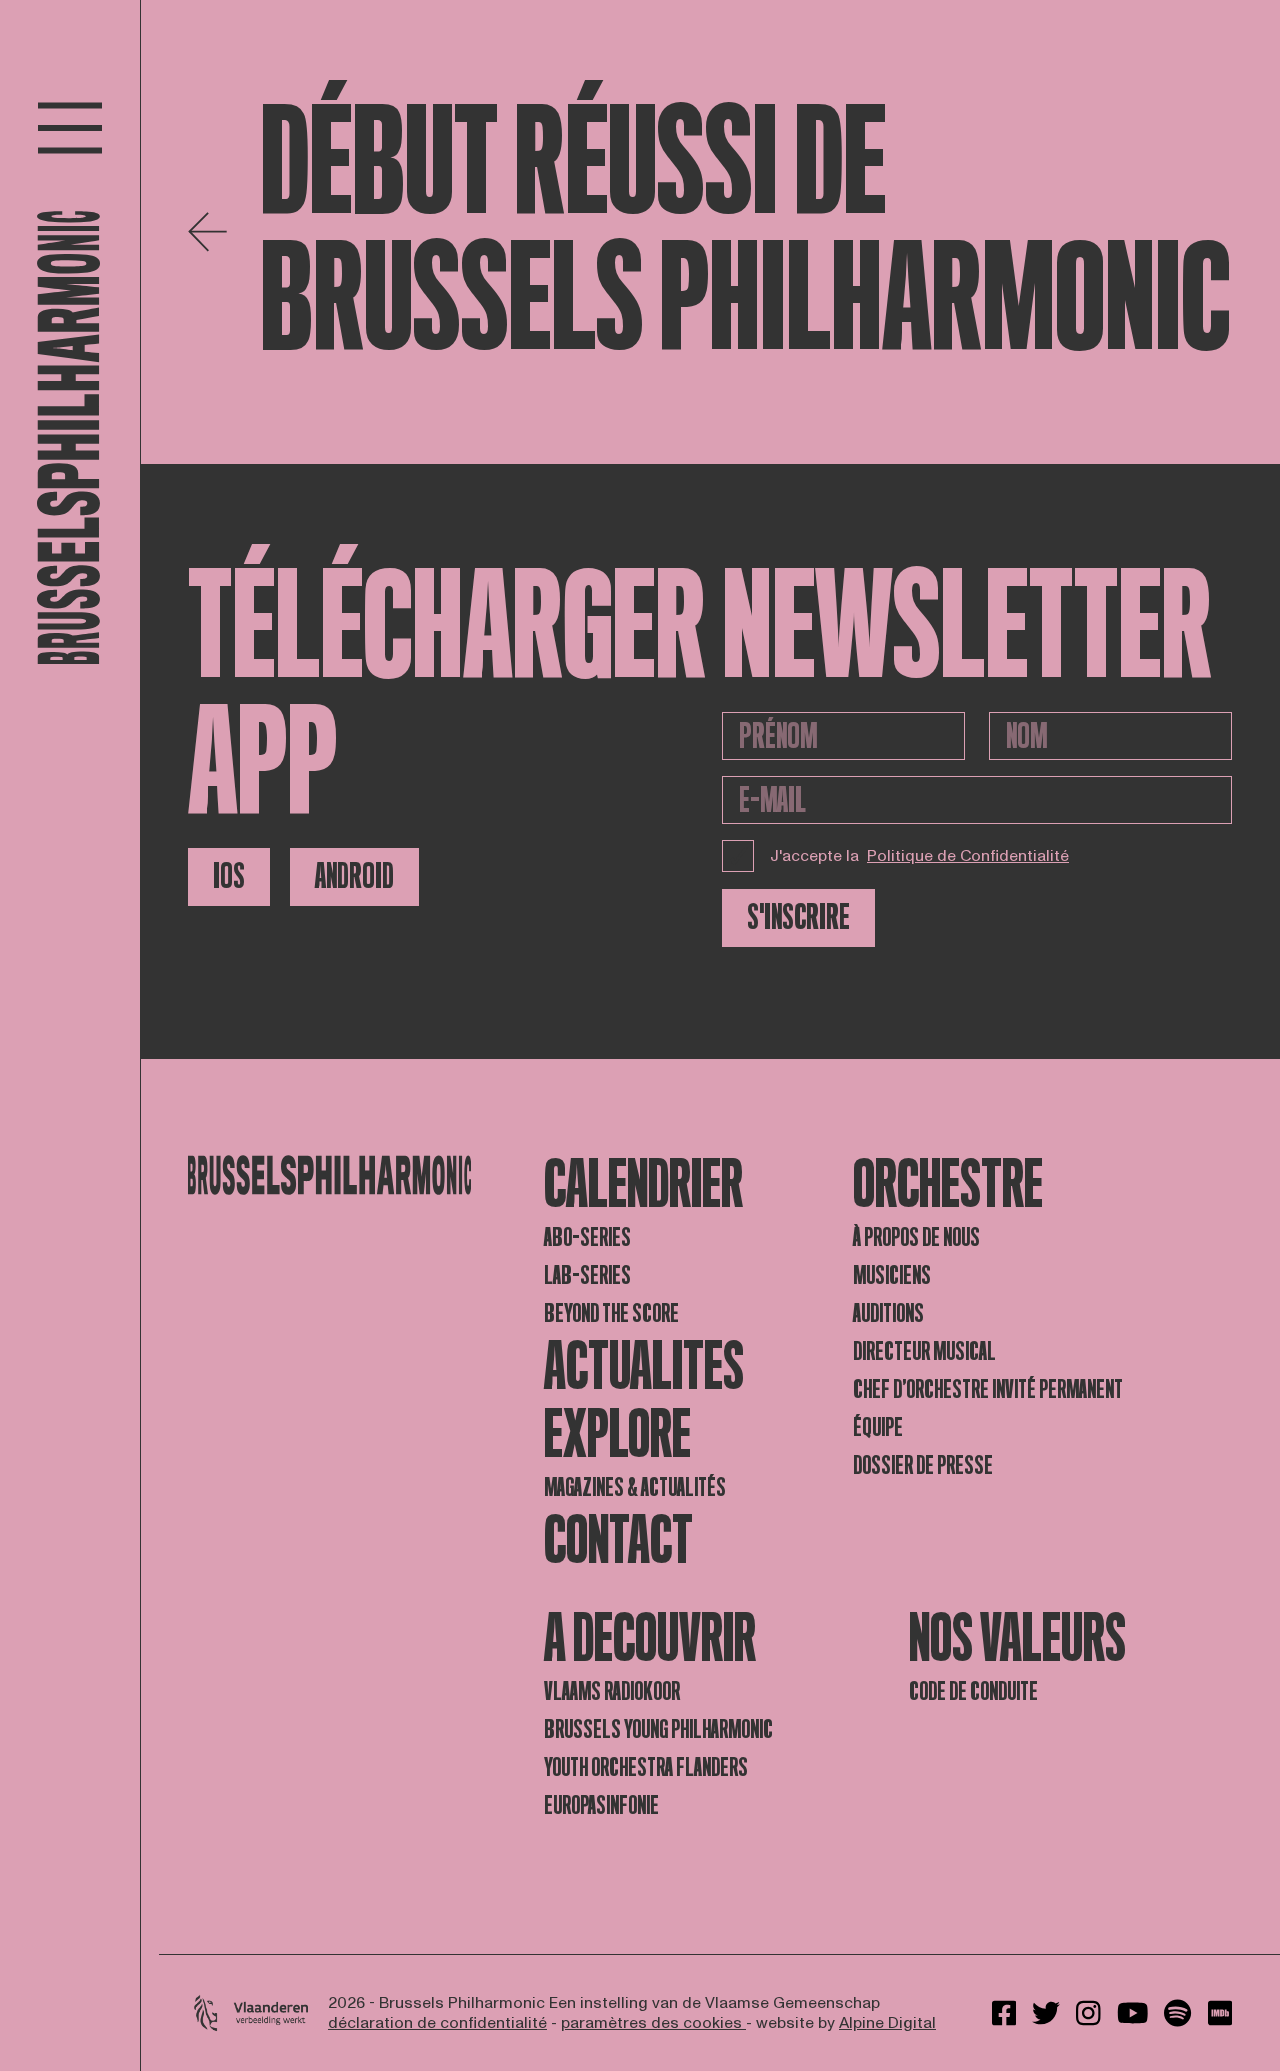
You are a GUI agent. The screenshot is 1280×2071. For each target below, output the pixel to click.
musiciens (892, 1275)
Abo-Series (587, 1237)
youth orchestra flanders (646, 1767)
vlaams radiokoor (612, 1691)
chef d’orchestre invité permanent (988, 1389)
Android (354, 876)
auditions (888, 1313)
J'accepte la (919, 856)
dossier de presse (923, 1465)
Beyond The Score (611, 1313)
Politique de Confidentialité (968, 856)
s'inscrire (798, 917)
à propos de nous (916, 1237)
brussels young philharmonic (658, 1729)
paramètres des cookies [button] (653, 2023)
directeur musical (924, 1351)
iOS (229, 876)
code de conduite (973, 1691)
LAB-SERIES (587, 1275)
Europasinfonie (601, 1805)
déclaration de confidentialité (437, 2023)
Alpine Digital (887, 2023)
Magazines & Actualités (635, 1487)
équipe (878, 1427)
